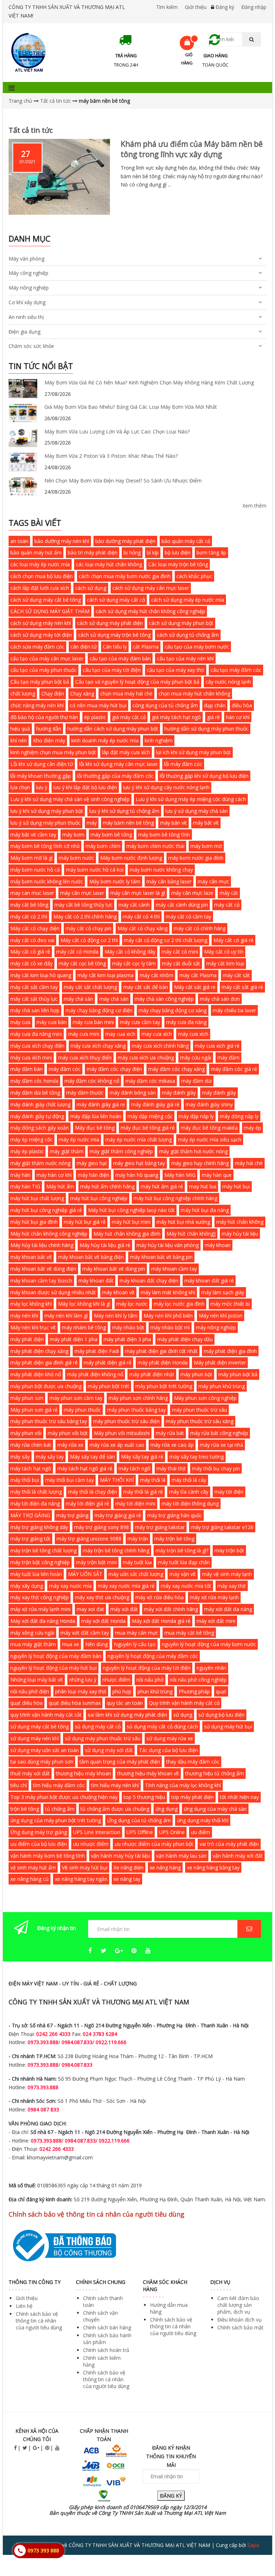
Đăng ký (225, 7)
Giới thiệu (196, 7)
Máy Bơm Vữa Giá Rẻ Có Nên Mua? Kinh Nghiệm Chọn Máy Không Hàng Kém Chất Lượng (149, 382)
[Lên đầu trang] (255, 2551)
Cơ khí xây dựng (27, 302)
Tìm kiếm (167, 7)
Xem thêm (254, 506)
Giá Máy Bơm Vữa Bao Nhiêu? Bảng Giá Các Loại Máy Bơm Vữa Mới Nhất (131, 407)
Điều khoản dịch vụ (240, 2320)
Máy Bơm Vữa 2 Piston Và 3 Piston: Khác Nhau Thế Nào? (111, 456)
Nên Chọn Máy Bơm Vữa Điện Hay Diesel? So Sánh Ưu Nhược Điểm (123, 481)
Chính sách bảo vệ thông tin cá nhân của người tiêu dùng (39, 2321)
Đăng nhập (254, 7)
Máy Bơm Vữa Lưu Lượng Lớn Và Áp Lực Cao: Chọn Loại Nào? (117, 431)
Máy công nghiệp (28, 273)
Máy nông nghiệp (29, 288)
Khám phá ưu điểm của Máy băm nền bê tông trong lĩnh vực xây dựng (192, 149)
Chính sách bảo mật (240, 2327)
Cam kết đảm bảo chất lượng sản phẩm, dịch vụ (238, 2305)
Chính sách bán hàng (107, 2327)
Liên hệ (24, 2306)
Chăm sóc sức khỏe (31, 346)
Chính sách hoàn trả (106, 2350)
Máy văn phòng (26, 259)
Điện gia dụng (25, 332)
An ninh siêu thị (26, 317)
